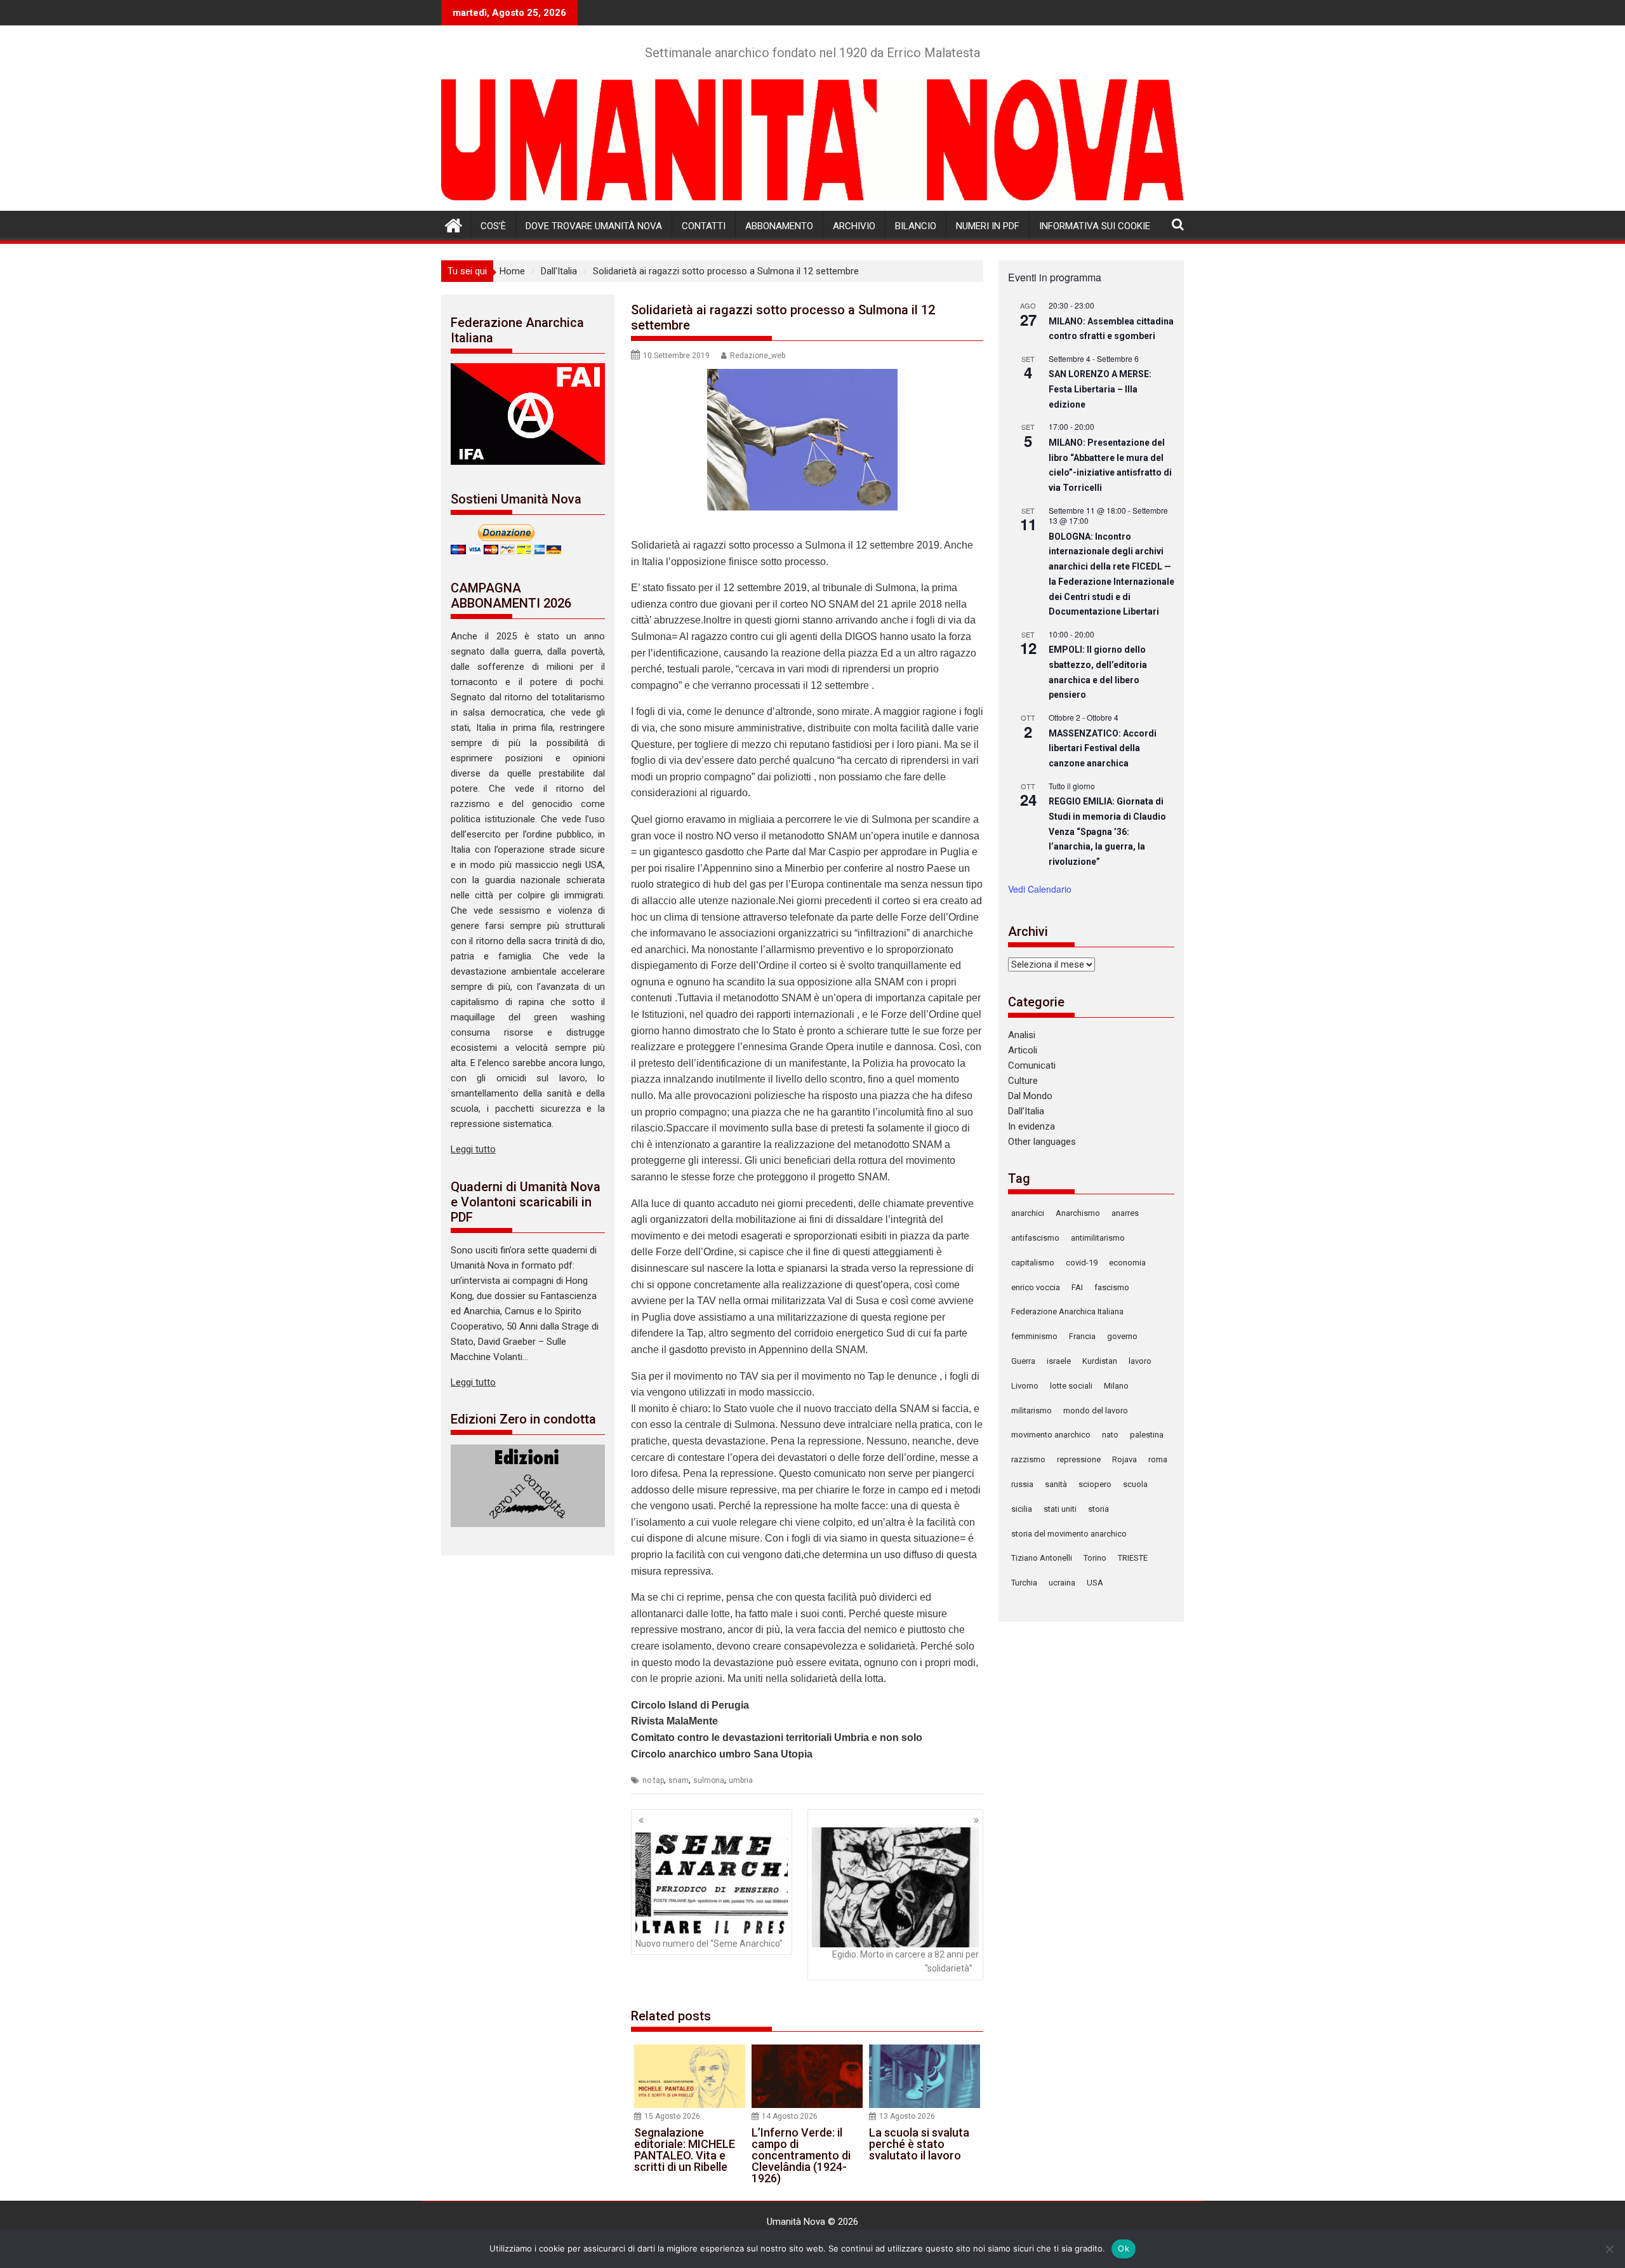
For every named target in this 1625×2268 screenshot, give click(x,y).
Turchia (1024, 1583)
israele (1059, 1361)
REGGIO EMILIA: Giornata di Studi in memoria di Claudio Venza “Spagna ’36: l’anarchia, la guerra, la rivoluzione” (1107, 831)
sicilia (1022, 1509)
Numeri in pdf (988, 226)
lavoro (1140, 1361)
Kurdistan (1100, 1361)
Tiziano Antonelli (1042, 1558)
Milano (1116, 1386)
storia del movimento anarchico (1069, 1534)
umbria (741, 1780)
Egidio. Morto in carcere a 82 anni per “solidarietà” (905, 1961)
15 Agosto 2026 (672, 2116)
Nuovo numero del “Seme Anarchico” (709, 1944)
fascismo (1112, 1287)
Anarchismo (1078, 1213)
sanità (1056, 1484)
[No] (1609, 2249)
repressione (1079, 1459)
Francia (1082, 1336)
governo (1122, 1336)
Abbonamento (779, 226)
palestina (1147, 1435)
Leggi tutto (473, 1149)
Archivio (854, 226)
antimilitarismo (1098, 1238)
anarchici (1028, 1213)
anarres (1125, 1213)
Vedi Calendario (1040, 889)
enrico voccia (1036, 1287)
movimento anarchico (1051, 1435)
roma (1158, 1459)
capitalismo (1033, 1263)
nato (1110, 1435)
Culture (1023, 1081)
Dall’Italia (1026, 1111)
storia (1098, 1509)
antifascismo (1035, 1238)
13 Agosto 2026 (907, 2116)
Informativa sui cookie (1095, 226)
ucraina (1062, 1583)
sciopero (1095, 1484)
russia (1022, 1484)
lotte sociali (1071, 1386)
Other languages (1042, 1142)
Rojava (1124, 1459)
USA (1095, 1583)
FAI (1077, 1287)
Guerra (1023, 1361)
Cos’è (493, 226)
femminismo (1034, 1336)
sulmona (709, 1780)
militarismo (1031, 1411)
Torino (1095, 1558)
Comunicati (1032, 1065)
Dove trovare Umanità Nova (594, 226)
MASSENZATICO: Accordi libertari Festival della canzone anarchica (1103, 748)
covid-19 (1082, 1263)
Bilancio (916, 226)
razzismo (1028, 1459)
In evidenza (1031, 1126)
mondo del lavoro (1096, 1411)
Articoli (1023, 1050)
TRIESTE (1133, 1558)
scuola (1135, 1484)
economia (1127, 1263)
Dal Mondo (1030, 1096)
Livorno (1025, 1386)
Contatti (704, 226)
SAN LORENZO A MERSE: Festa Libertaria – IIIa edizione (1100, 389)
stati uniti (1060, 1509)
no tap (653, 1780)
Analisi (1022, 1035)
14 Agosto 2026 (790, 2116)
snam (679, 1780)
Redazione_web (758, 356)
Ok (1124, 2248)
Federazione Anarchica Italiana (1067, 1311)
